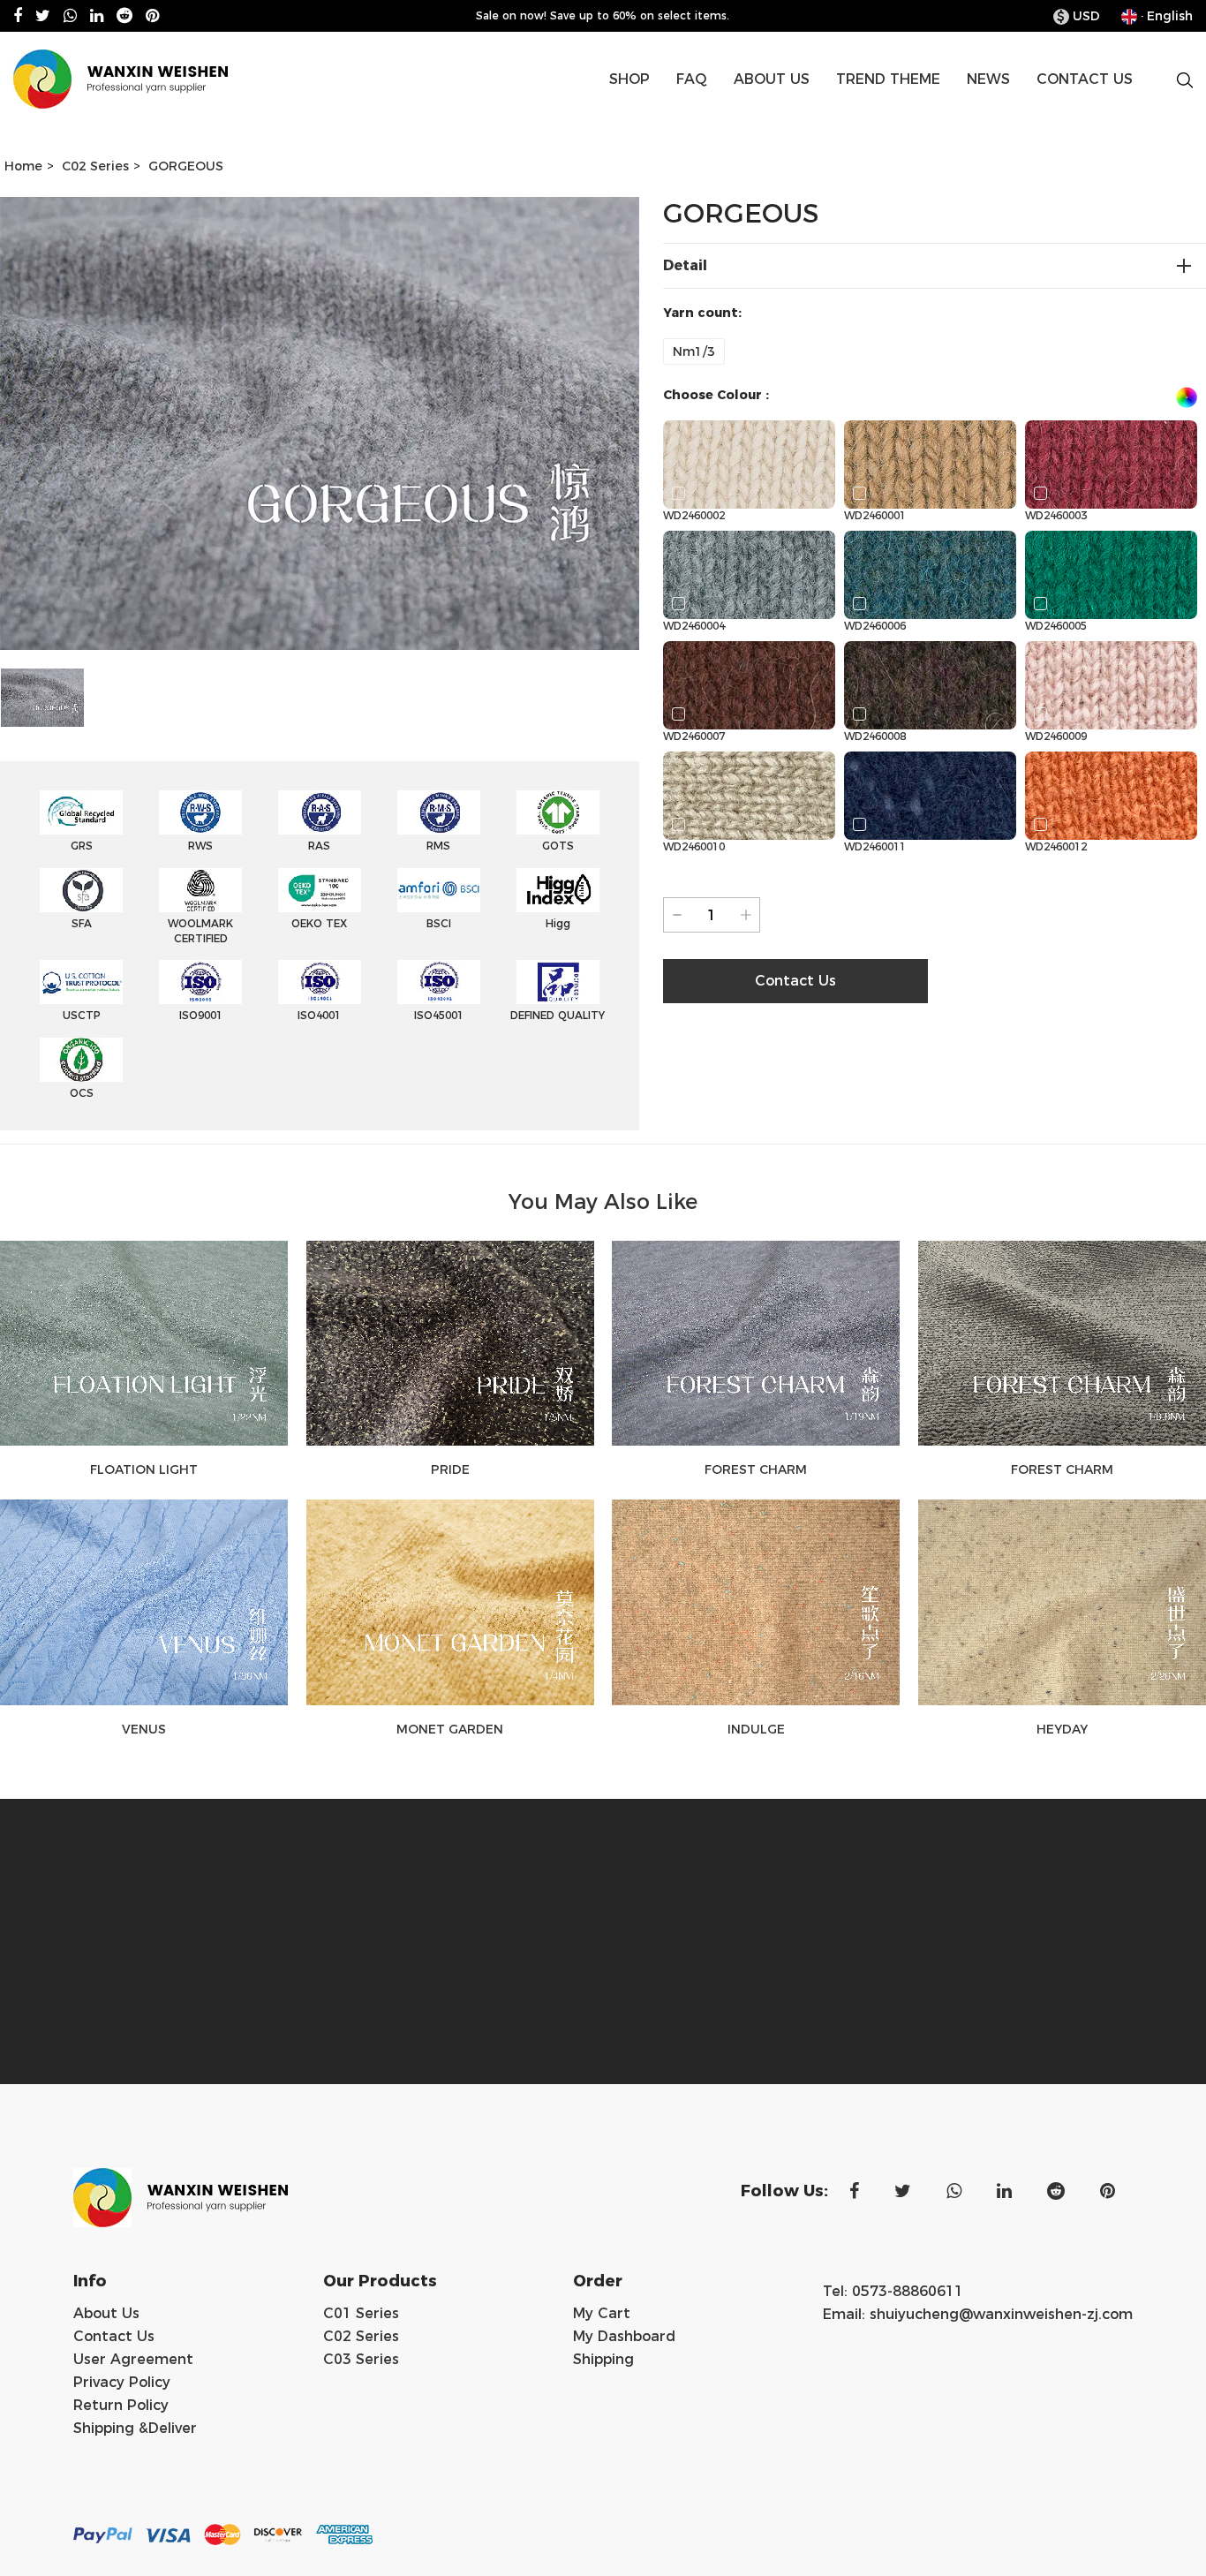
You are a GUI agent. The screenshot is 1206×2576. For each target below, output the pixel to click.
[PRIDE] (451, 1343)
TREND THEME (888, 79)
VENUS (144, 1729)
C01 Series (361, 2313)
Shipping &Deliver (135, 2428)
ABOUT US (772, 79)
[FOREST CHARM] (756, 1343)
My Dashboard (624, 2336)
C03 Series (361, 2359)
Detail (685, 265)
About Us (106, 2313)
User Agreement (133, 2359)
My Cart (602, 2313)
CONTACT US (1085, 79)
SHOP (629, 79)
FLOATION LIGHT (144, 1469)
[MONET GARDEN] (451, 1602)
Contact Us (114, 2336)
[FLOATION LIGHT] (144, 1343)
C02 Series (95, 166)
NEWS (988, 79)
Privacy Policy (122, 2382)
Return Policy (121, 2405)
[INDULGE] (756, 1602)
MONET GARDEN (450, 1729)
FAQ (692, 79)
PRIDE (450, 1469)
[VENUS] (144, 1602)
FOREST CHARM (756, 1469)
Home (23, 166)
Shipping (603, 2359)
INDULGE (756, 1729)
